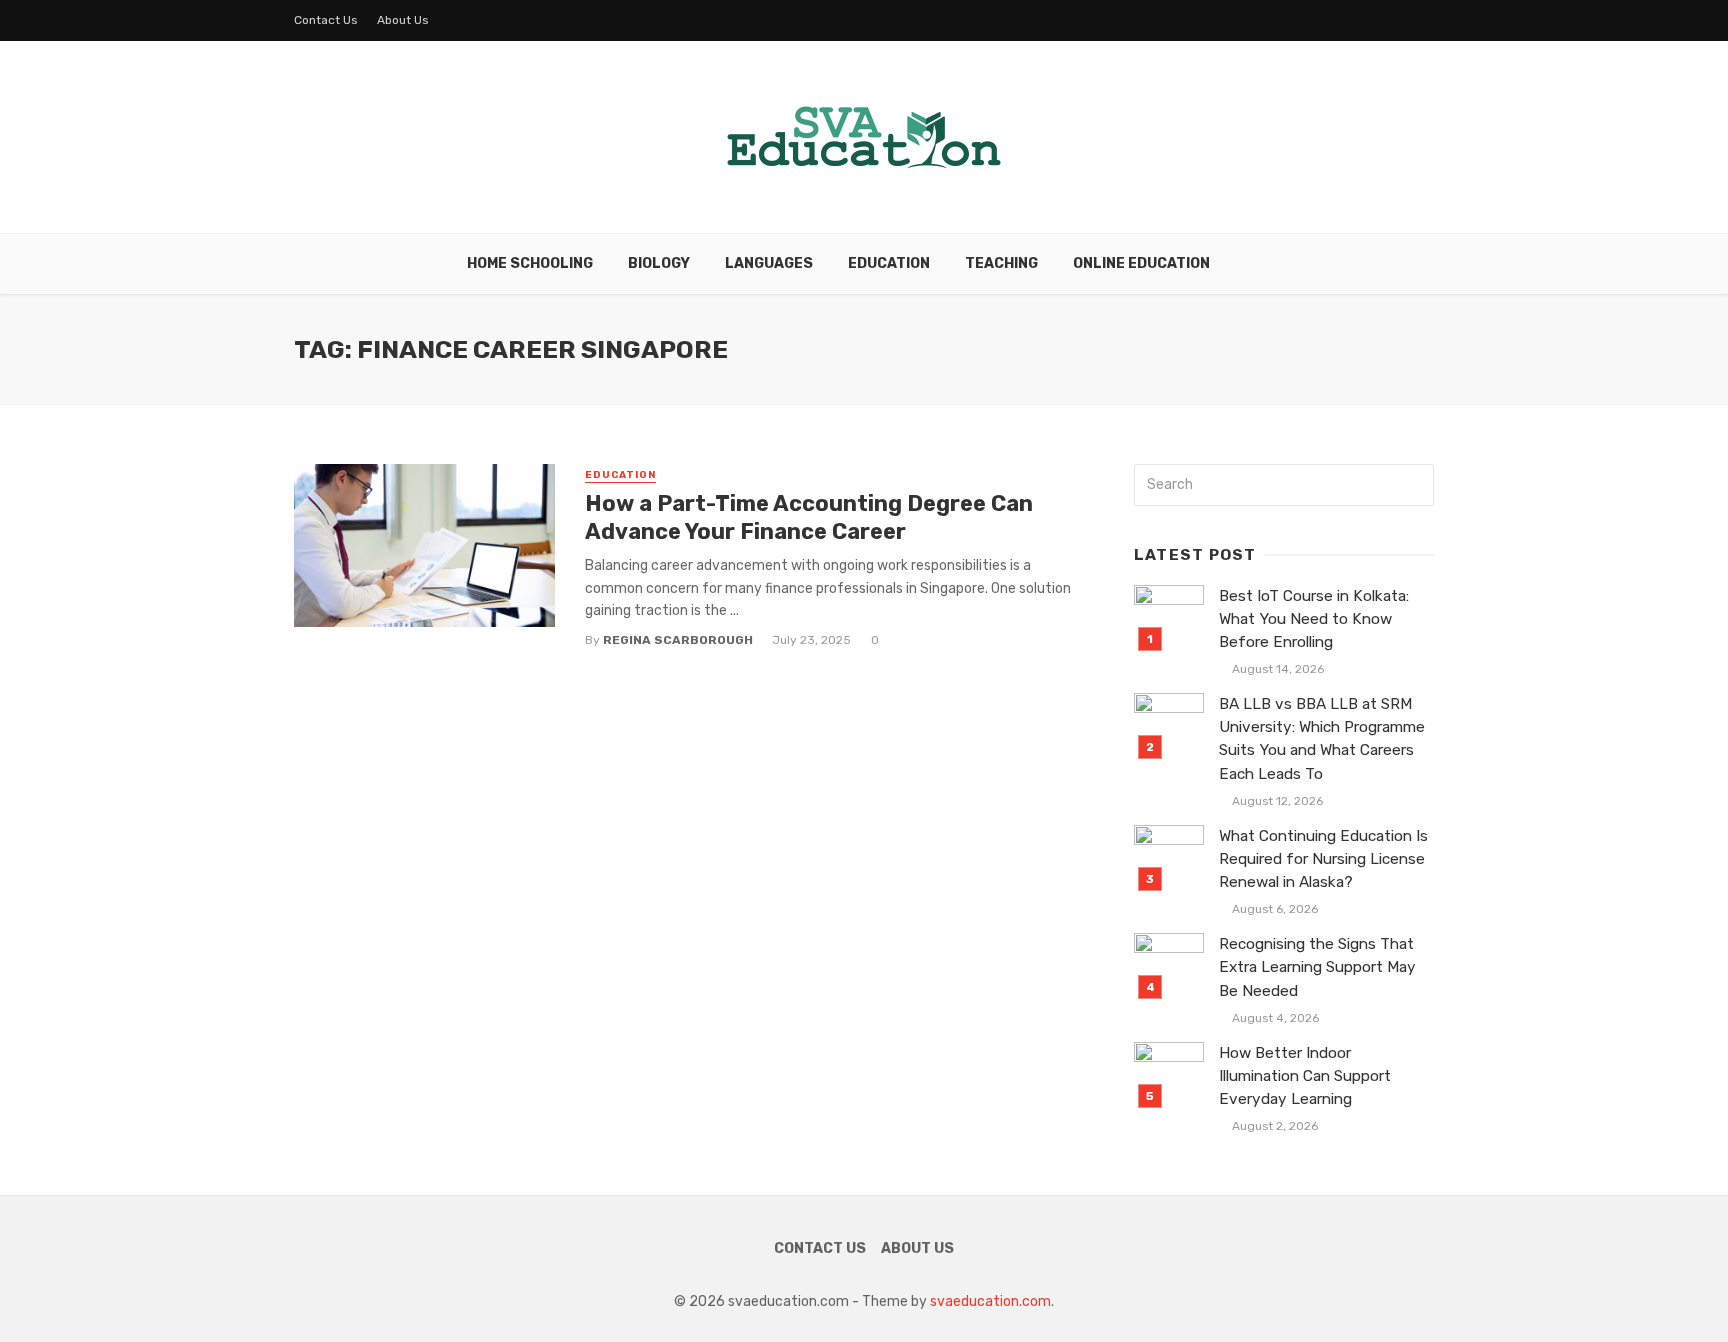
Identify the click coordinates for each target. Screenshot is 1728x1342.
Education (889, 263)
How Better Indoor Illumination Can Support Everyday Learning (1305, 1076)
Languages (769, 263)
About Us (403, 20)
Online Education (1141, 263)
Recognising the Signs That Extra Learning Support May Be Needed (1317, 967)
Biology (659, 263)
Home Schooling (530, 263)
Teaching (1001, 263)
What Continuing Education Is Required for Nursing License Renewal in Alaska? (1323, 859)
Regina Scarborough (678, 640)
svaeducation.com (990, 1301)
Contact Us (326, 20)
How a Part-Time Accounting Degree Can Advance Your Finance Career (809, 517)
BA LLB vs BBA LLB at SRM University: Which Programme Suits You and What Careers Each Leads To (1322, 738)
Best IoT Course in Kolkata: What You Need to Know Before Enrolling (1314, 619)
